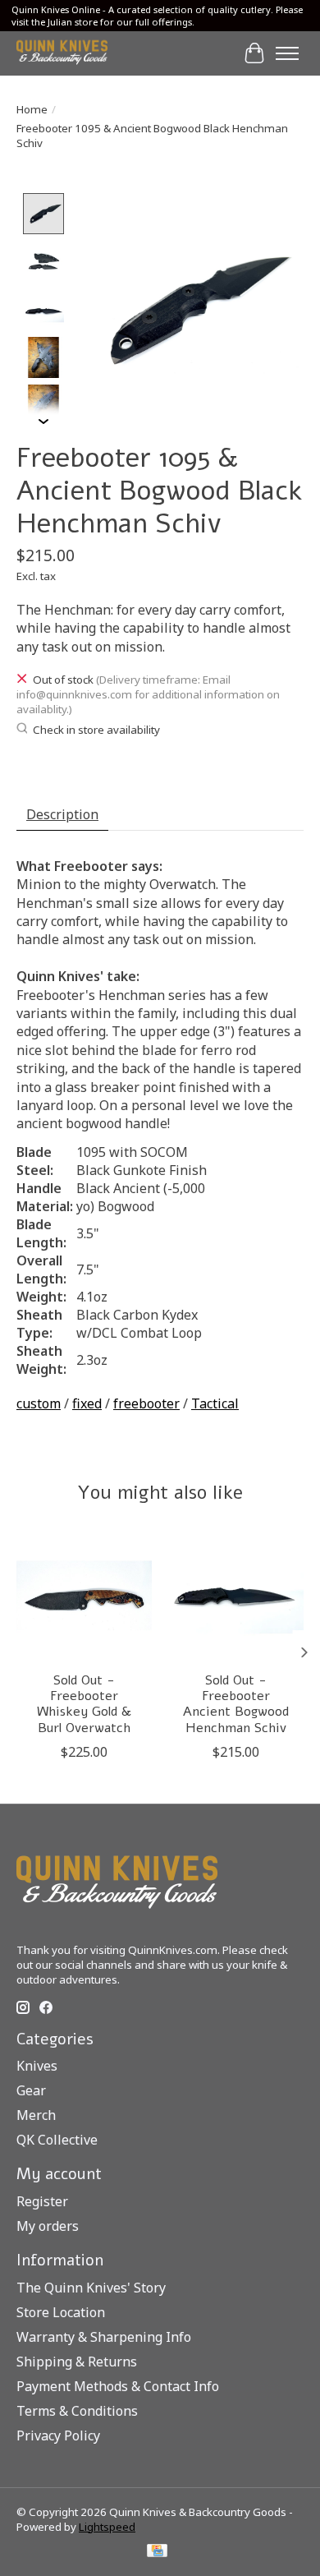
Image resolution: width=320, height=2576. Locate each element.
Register (42, 2201)
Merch (36, 2115)
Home (32, 109)
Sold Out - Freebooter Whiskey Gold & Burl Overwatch (84, 1704)
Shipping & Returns (77, 2362)
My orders (48, 2226)
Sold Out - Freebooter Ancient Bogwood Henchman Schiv (236, 1704)
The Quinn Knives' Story (91, 2288)
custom (39, 1403)
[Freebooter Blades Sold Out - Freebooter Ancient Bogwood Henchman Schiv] (236, 1595)
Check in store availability (96, 730)
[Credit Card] (157, 2552)
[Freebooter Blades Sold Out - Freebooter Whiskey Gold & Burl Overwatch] (84, 1595)
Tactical (215, 1403)
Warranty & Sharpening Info (104, 2337)
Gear (31, 2090)
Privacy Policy (58, 2435)
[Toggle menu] (287, 53)
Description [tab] (62, 814)
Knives (37, 2066)
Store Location (61, 2312)
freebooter (146, 1403)
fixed (87, 1403)
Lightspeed (107, 2527)
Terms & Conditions (77, 2411)
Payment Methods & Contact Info (118, 2386)
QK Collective (57, 2140)
